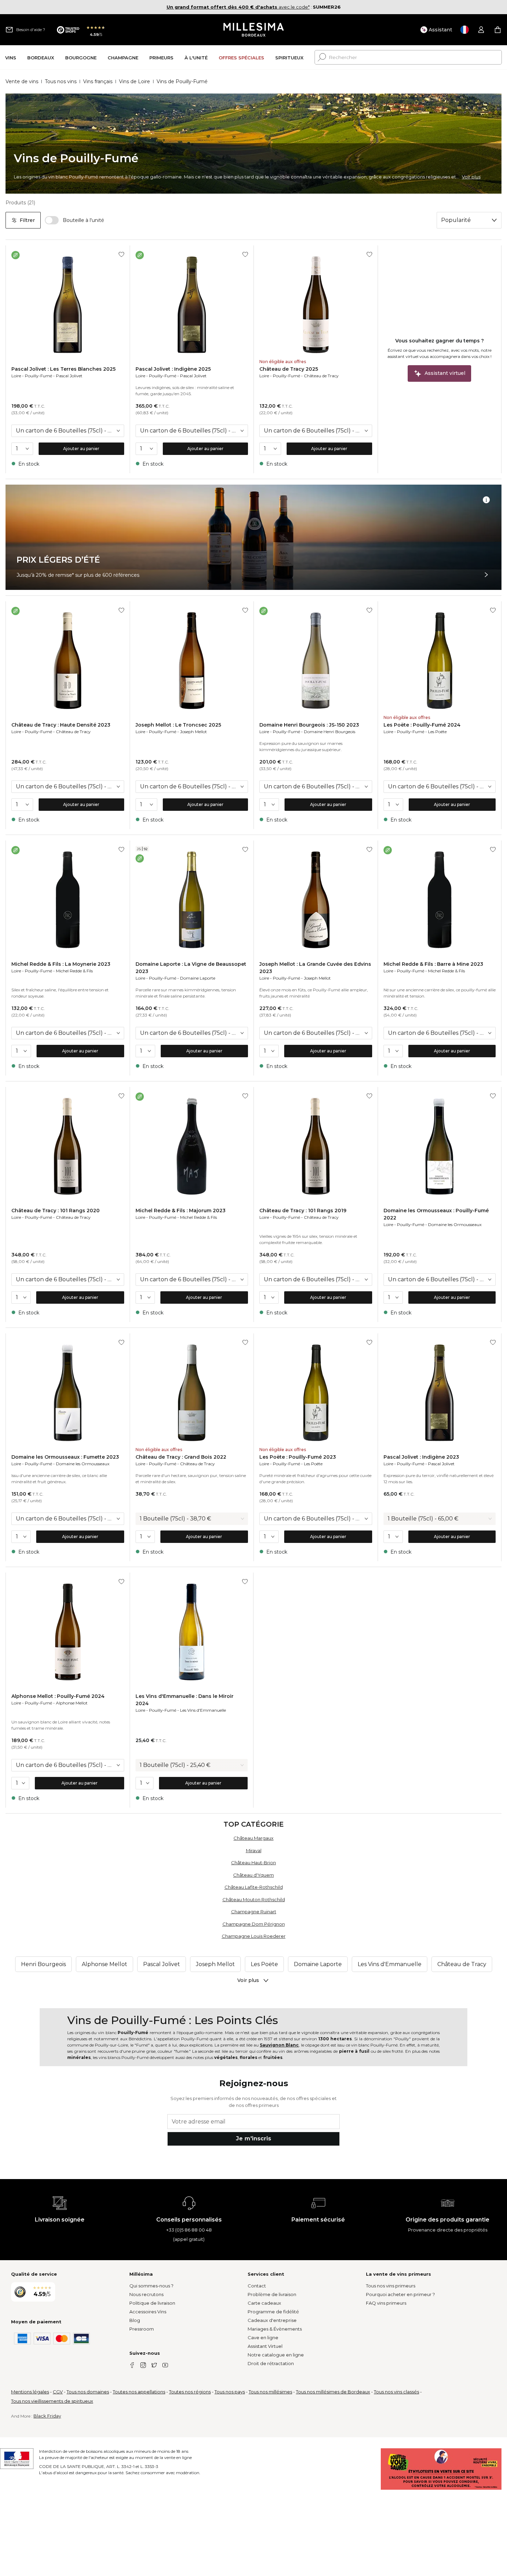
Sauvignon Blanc (279, 2045)
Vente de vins (22, 81)
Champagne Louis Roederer (254, 1936)
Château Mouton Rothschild (254, 1899)
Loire (16, 376)
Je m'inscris (254, 2138)
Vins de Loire (135, 81)
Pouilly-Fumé (38, 376)
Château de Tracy (321, 376)
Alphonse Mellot (72, 1703)
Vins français (98, 81)
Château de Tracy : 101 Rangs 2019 (303, 1211)
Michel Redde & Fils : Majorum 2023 (181, 1211)
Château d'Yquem (254, 1875)
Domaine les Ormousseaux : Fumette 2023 (65, 1457)
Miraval (254, 1850)
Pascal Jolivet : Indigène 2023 (421, 1457)
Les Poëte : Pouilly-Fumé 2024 (422, 725)
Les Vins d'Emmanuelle (203, 1710)
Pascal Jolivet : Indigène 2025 (173, 369)
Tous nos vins (61, 81)
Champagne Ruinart (254, 1912)
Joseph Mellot (193, 732)
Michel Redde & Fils (74, 971)
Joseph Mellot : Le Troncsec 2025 (178, 725)
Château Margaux (254, 1838)
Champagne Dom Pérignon (254, 1924)
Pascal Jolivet (69, 376)
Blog (135, 2320)
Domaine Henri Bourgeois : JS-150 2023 (309, 725)
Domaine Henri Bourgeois (330, 732)
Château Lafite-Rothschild (254, 1887)
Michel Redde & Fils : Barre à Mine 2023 (433, 964)
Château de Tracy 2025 (289, 369)
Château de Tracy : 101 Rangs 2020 (56, 1211)
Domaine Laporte (198, 978)
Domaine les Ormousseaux (455, 1224)
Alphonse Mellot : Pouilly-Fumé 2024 (58, 1696)
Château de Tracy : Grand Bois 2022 (181, 1457)
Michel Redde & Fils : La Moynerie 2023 (61, 964)
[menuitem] (11, 57)
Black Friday (47, 2416)
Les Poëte (437, 732)
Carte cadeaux (264, 2303)
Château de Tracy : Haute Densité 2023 (61, 725)
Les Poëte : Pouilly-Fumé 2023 (298, 1457)
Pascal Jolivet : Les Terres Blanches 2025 (63, 369)
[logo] (254, 30)
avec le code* (238, 7)
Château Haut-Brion (254, 1863)
